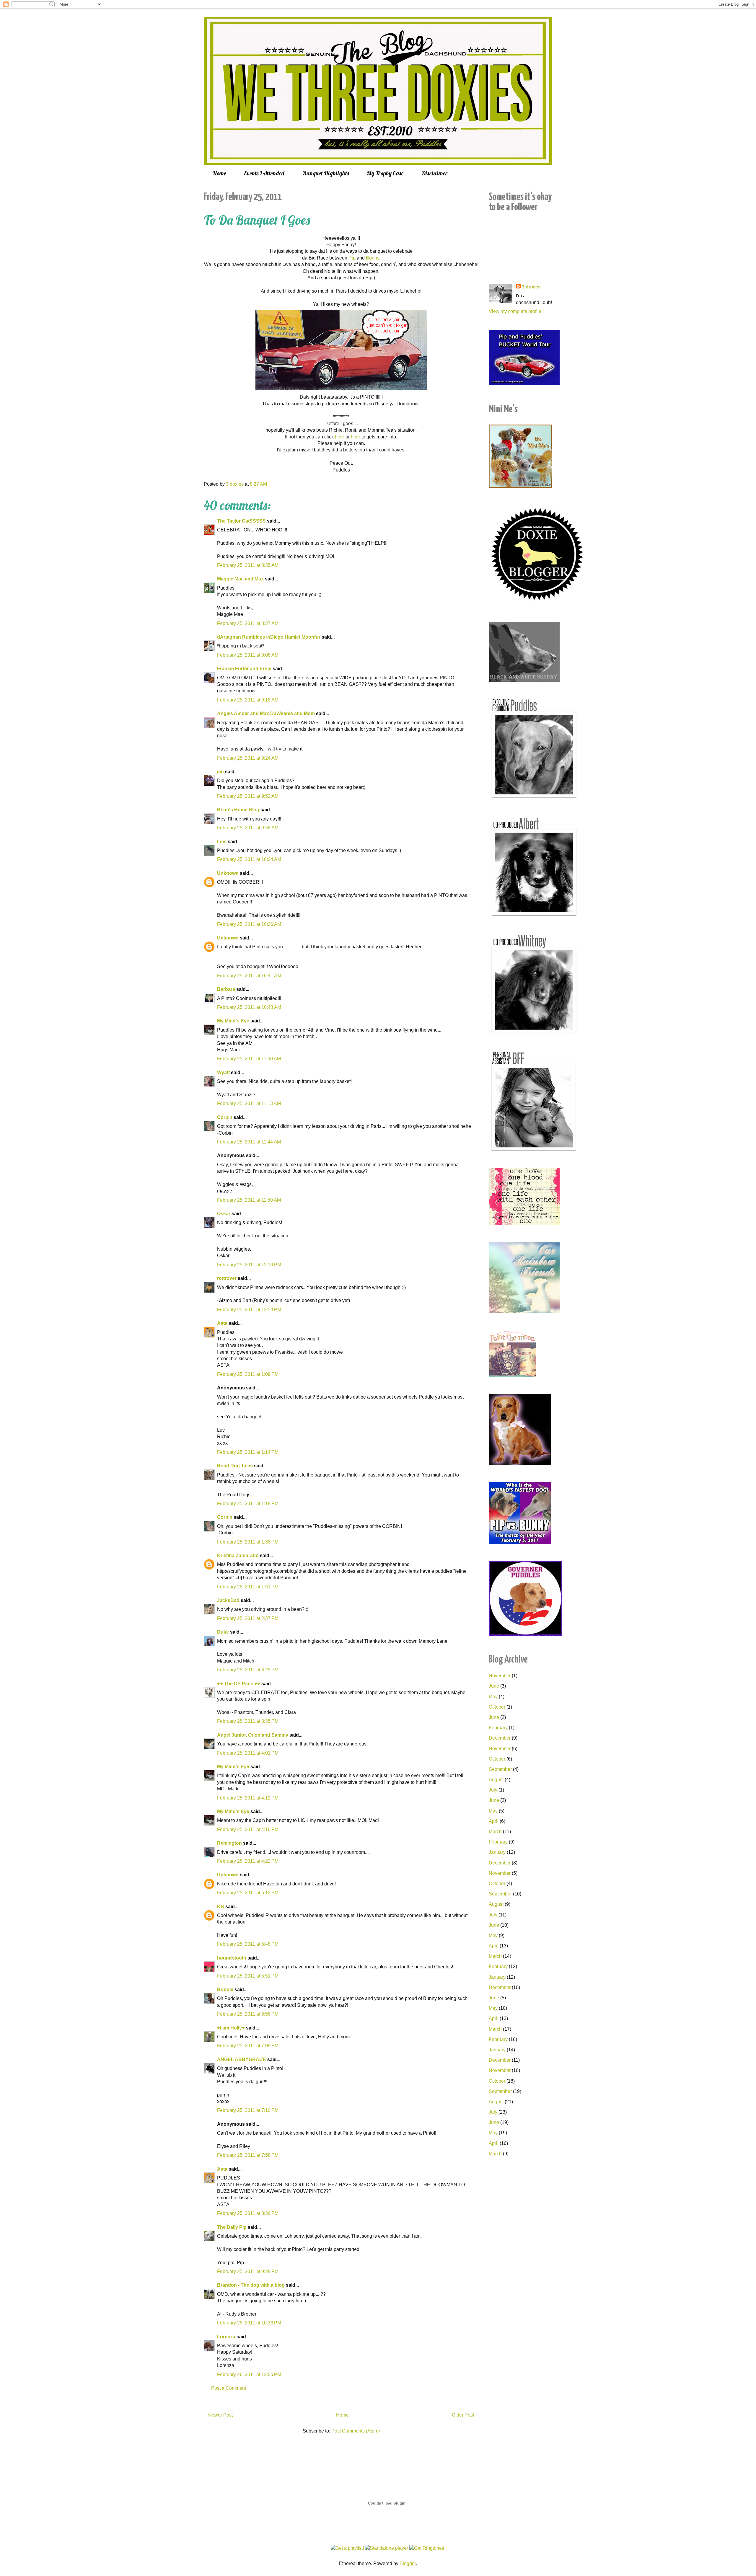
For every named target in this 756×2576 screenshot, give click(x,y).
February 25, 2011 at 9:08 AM (248, 655)
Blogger (408, 2563)
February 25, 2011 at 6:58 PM (248, 2014)
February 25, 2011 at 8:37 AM (248, 623)
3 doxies (531, 287)
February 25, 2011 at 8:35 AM (248, 565)
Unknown (228, 873)
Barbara (226, 989)
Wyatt (223, 1072)
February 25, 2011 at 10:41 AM (249, 976)
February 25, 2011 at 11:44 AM (249, 1142)
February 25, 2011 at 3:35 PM (248, 1721)
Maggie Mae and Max (240, 579)
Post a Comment (229, 2388)
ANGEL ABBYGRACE (242, 2059)
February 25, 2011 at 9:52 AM (248, 796)
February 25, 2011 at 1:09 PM (248, 1374)
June (494, 1686)
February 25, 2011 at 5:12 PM (248, 1893)
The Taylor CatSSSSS (241, 521)
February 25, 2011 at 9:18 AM (248, 700)
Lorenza (226, 2337)
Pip (352, 258)
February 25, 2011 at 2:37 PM (248, 1618)
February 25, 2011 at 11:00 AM (249, 1059)
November (500, 1676)
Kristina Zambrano (238, 1555)
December (500, 1738)
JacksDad (228, 1600)
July (493, 1790)
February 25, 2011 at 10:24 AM (249, 859)
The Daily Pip (232, 2227)
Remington (229, 1843)
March (495, 1832)
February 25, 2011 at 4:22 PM (248, 1861)
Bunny (373, 258)
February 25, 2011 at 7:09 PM (248, 2046)
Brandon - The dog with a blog (251, 2285)
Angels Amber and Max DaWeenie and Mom (266, 713)
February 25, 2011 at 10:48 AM (249, 1007)
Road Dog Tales (235, 1466)
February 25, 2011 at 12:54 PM (249, 1310)
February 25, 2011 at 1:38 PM (248, 1542)
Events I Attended (264, 173)
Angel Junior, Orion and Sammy (253, 1735)
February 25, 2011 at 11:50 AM (249, 1200)
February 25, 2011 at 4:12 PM (248, 1798)
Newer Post (220, 2415)
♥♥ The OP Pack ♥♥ (239, 1684)
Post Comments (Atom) (356, 2431)
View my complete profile (515, 311)
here (340, 437)
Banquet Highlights (326, 173)
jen (220, 772)
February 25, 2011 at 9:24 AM (248, 758)
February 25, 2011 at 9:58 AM (248, 828)
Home (219, 173)
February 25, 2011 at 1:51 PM (248, 1587)
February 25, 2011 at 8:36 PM (248, 2213)
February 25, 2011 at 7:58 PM (248, 2155)
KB (221, 1907)
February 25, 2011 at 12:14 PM (249, 1265)
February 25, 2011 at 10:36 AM (249, 924)
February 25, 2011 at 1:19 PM (248, 1504)
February (498, 1728)
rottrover (227, 1278)
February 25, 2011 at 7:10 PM (248, 2110)
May (493, 1697)
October (497, 1707)
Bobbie (225, 1989)
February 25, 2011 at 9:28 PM (248, 2271)
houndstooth (232, 1958)
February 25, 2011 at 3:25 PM (248, 1670)
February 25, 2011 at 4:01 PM (248, 1753)
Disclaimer (435, 173)
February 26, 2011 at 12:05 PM (249, 2374)
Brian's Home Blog (238, 810)
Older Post (463, 2415)
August (496, 1780)
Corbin (225, 1117)
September (500, 1769)
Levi (222, 842)
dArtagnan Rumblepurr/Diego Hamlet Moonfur (269, 637)
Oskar (224, 1214)
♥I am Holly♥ (231, 2028)
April (494, 1821)
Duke (223, 1632)
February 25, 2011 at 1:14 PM (248, 1452)
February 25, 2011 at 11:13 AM (249, 1103)
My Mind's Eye (233, 1021)
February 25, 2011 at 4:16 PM (248, 1829)
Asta (222, 1323)
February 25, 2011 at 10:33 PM (249, 2323)
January (497, 1852)
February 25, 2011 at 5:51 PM (248, 1976)
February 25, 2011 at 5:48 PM (248, 1944)
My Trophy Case (385, 173)
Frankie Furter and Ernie (244, 669)
